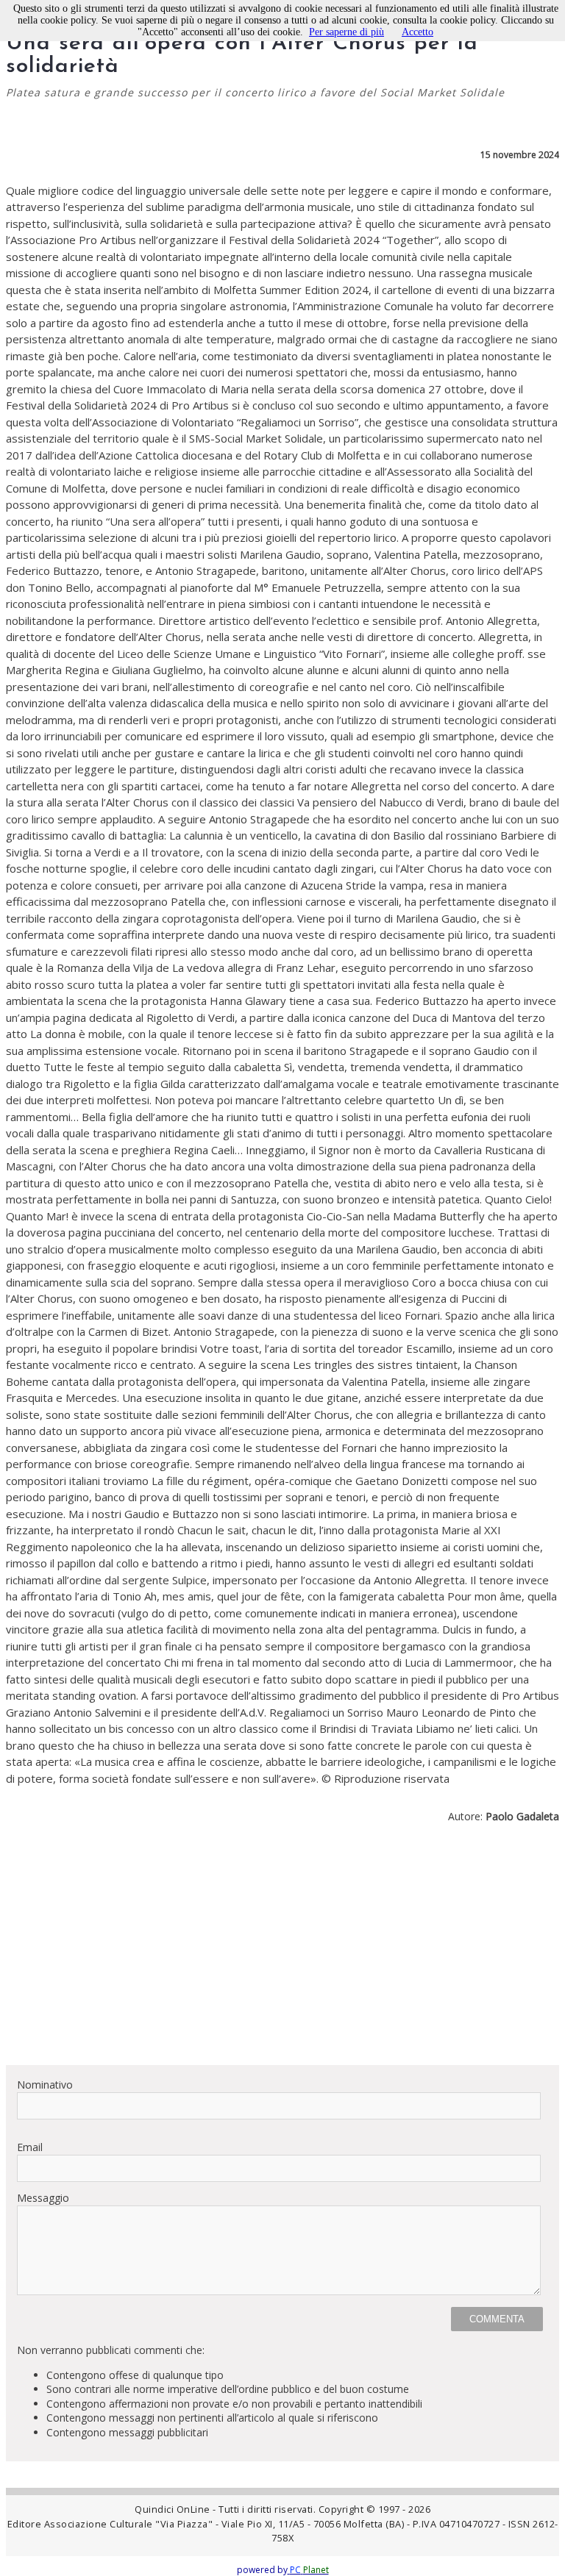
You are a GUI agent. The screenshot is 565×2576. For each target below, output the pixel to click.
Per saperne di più (347, 32)
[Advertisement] (282, 1950)
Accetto (417, 32)
